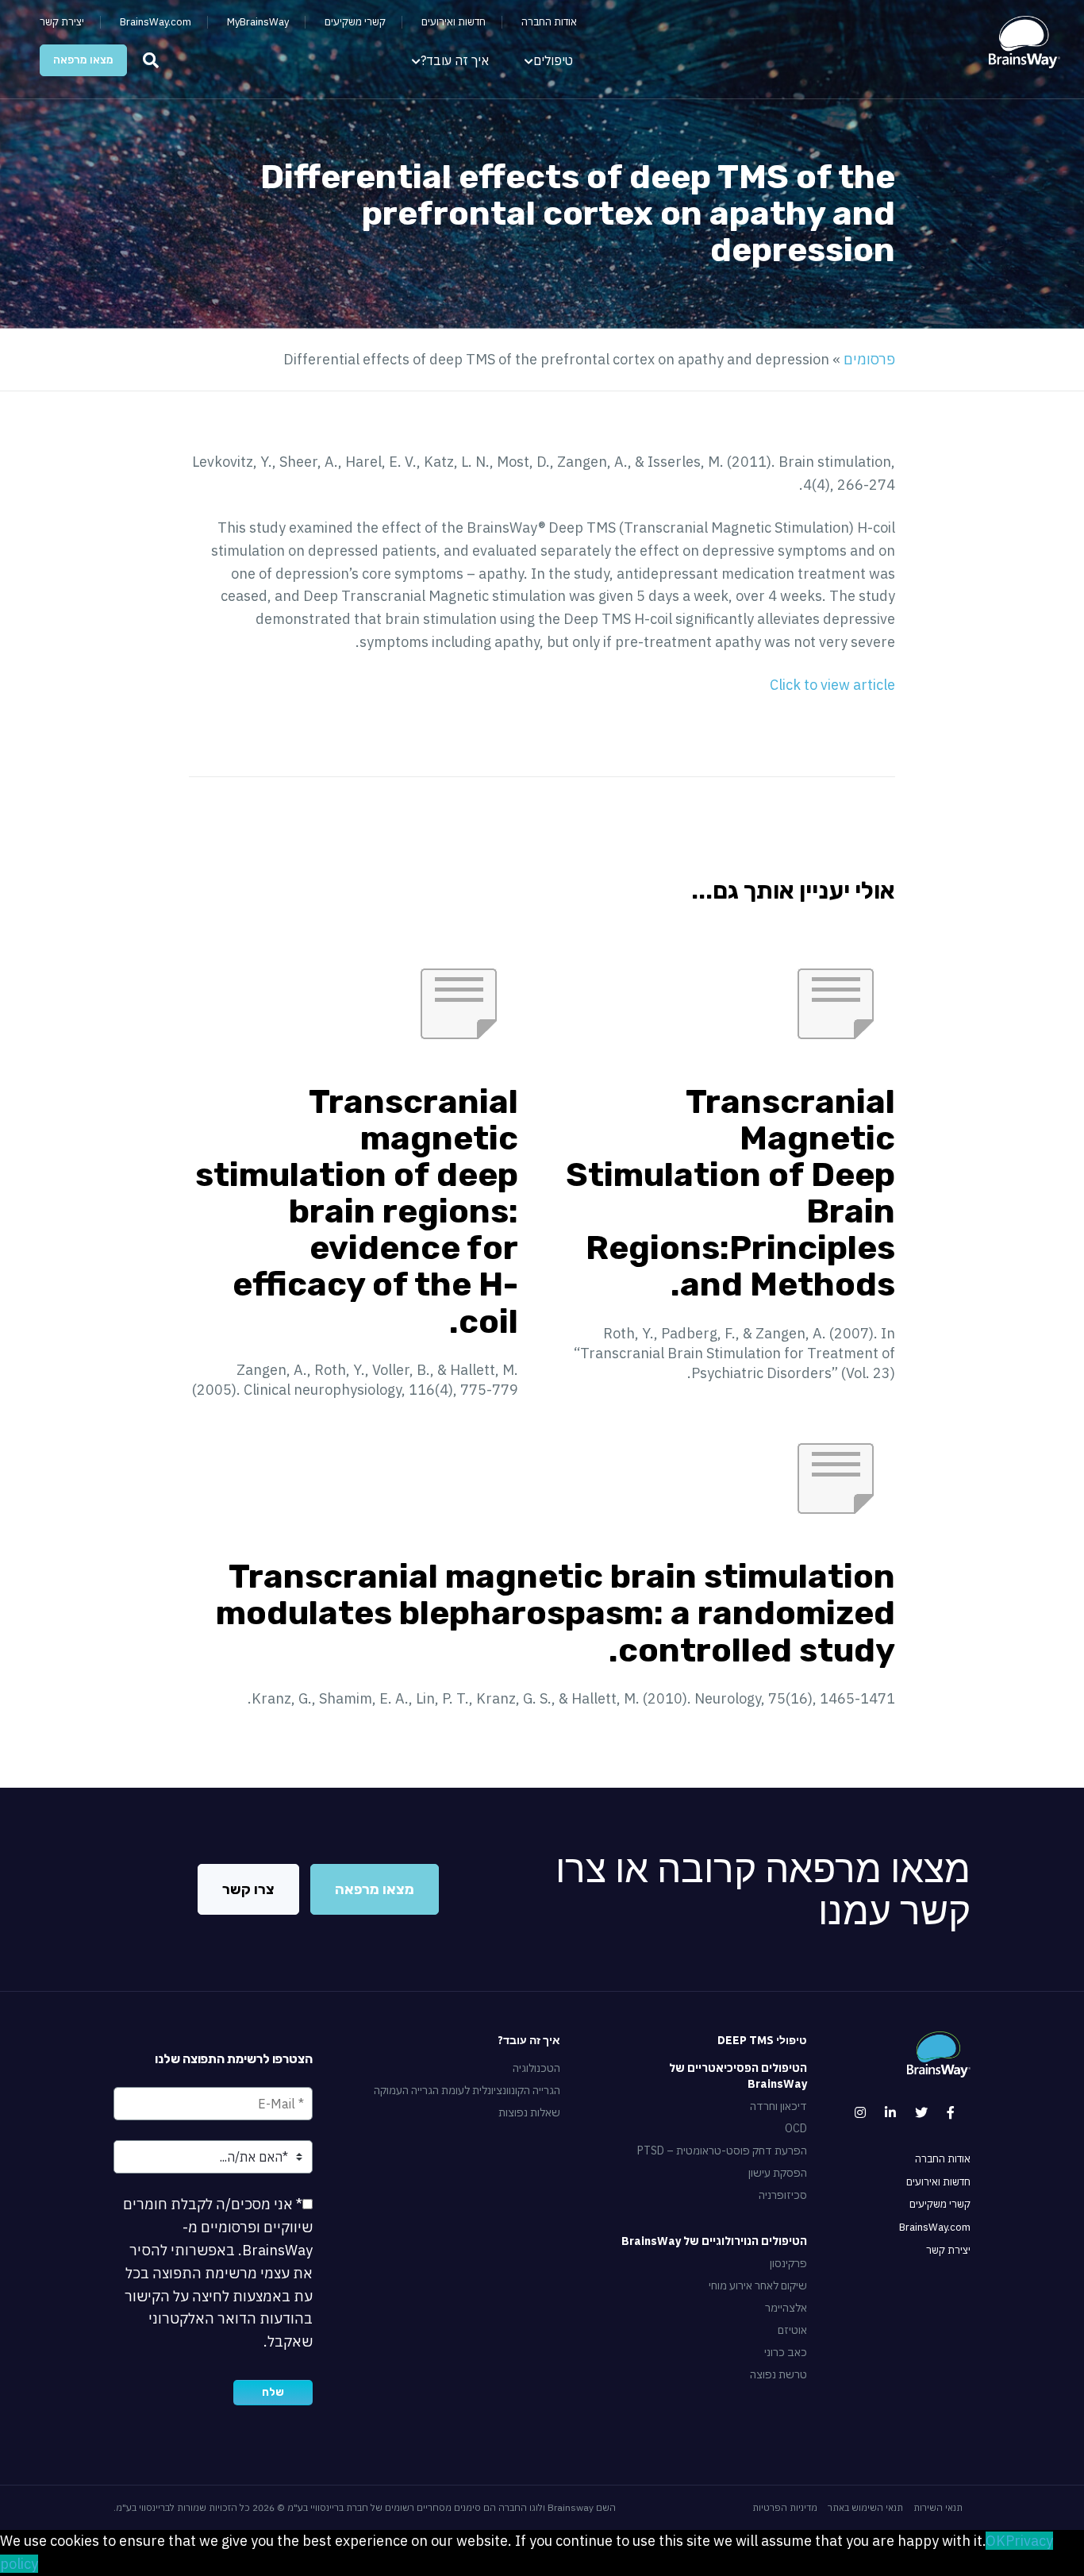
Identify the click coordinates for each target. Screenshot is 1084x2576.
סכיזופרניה (783, 2195)
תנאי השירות (938, 2507)
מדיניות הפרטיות (785, 2507)
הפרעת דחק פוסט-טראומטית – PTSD (722, 2151)
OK (996, 2541)
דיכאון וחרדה (778, 2106)
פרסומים (869, 359)
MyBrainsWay (258, 22)
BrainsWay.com (156, 22)
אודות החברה (549, 22)
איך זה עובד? (455, 60)
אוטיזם (792, 2330)
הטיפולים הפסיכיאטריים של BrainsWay (738, 2076)
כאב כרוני (786, 2352)
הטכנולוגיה (536, 2068)
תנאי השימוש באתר (865, 2507)
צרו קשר (248, 1889)
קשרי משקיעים (355, 22)
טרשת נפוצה (778, 2374)
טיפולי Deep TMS (762, 2040)
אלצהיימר (786, 2308)
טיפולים (553, 60)
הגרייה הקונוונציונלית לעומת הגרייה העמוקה (467, 2090)
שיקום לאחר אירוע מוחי (758, 2285)
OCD (796, 2128)
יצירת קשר (62, 22)
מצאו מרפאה (83, 60)
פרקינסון (788, 2263)
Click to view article (832, 685)
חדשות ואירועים (454, 22)
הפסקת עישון (778, 2173)
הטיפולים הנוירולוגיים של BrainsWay (714, 2241)
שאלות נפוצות (529, 2112)
